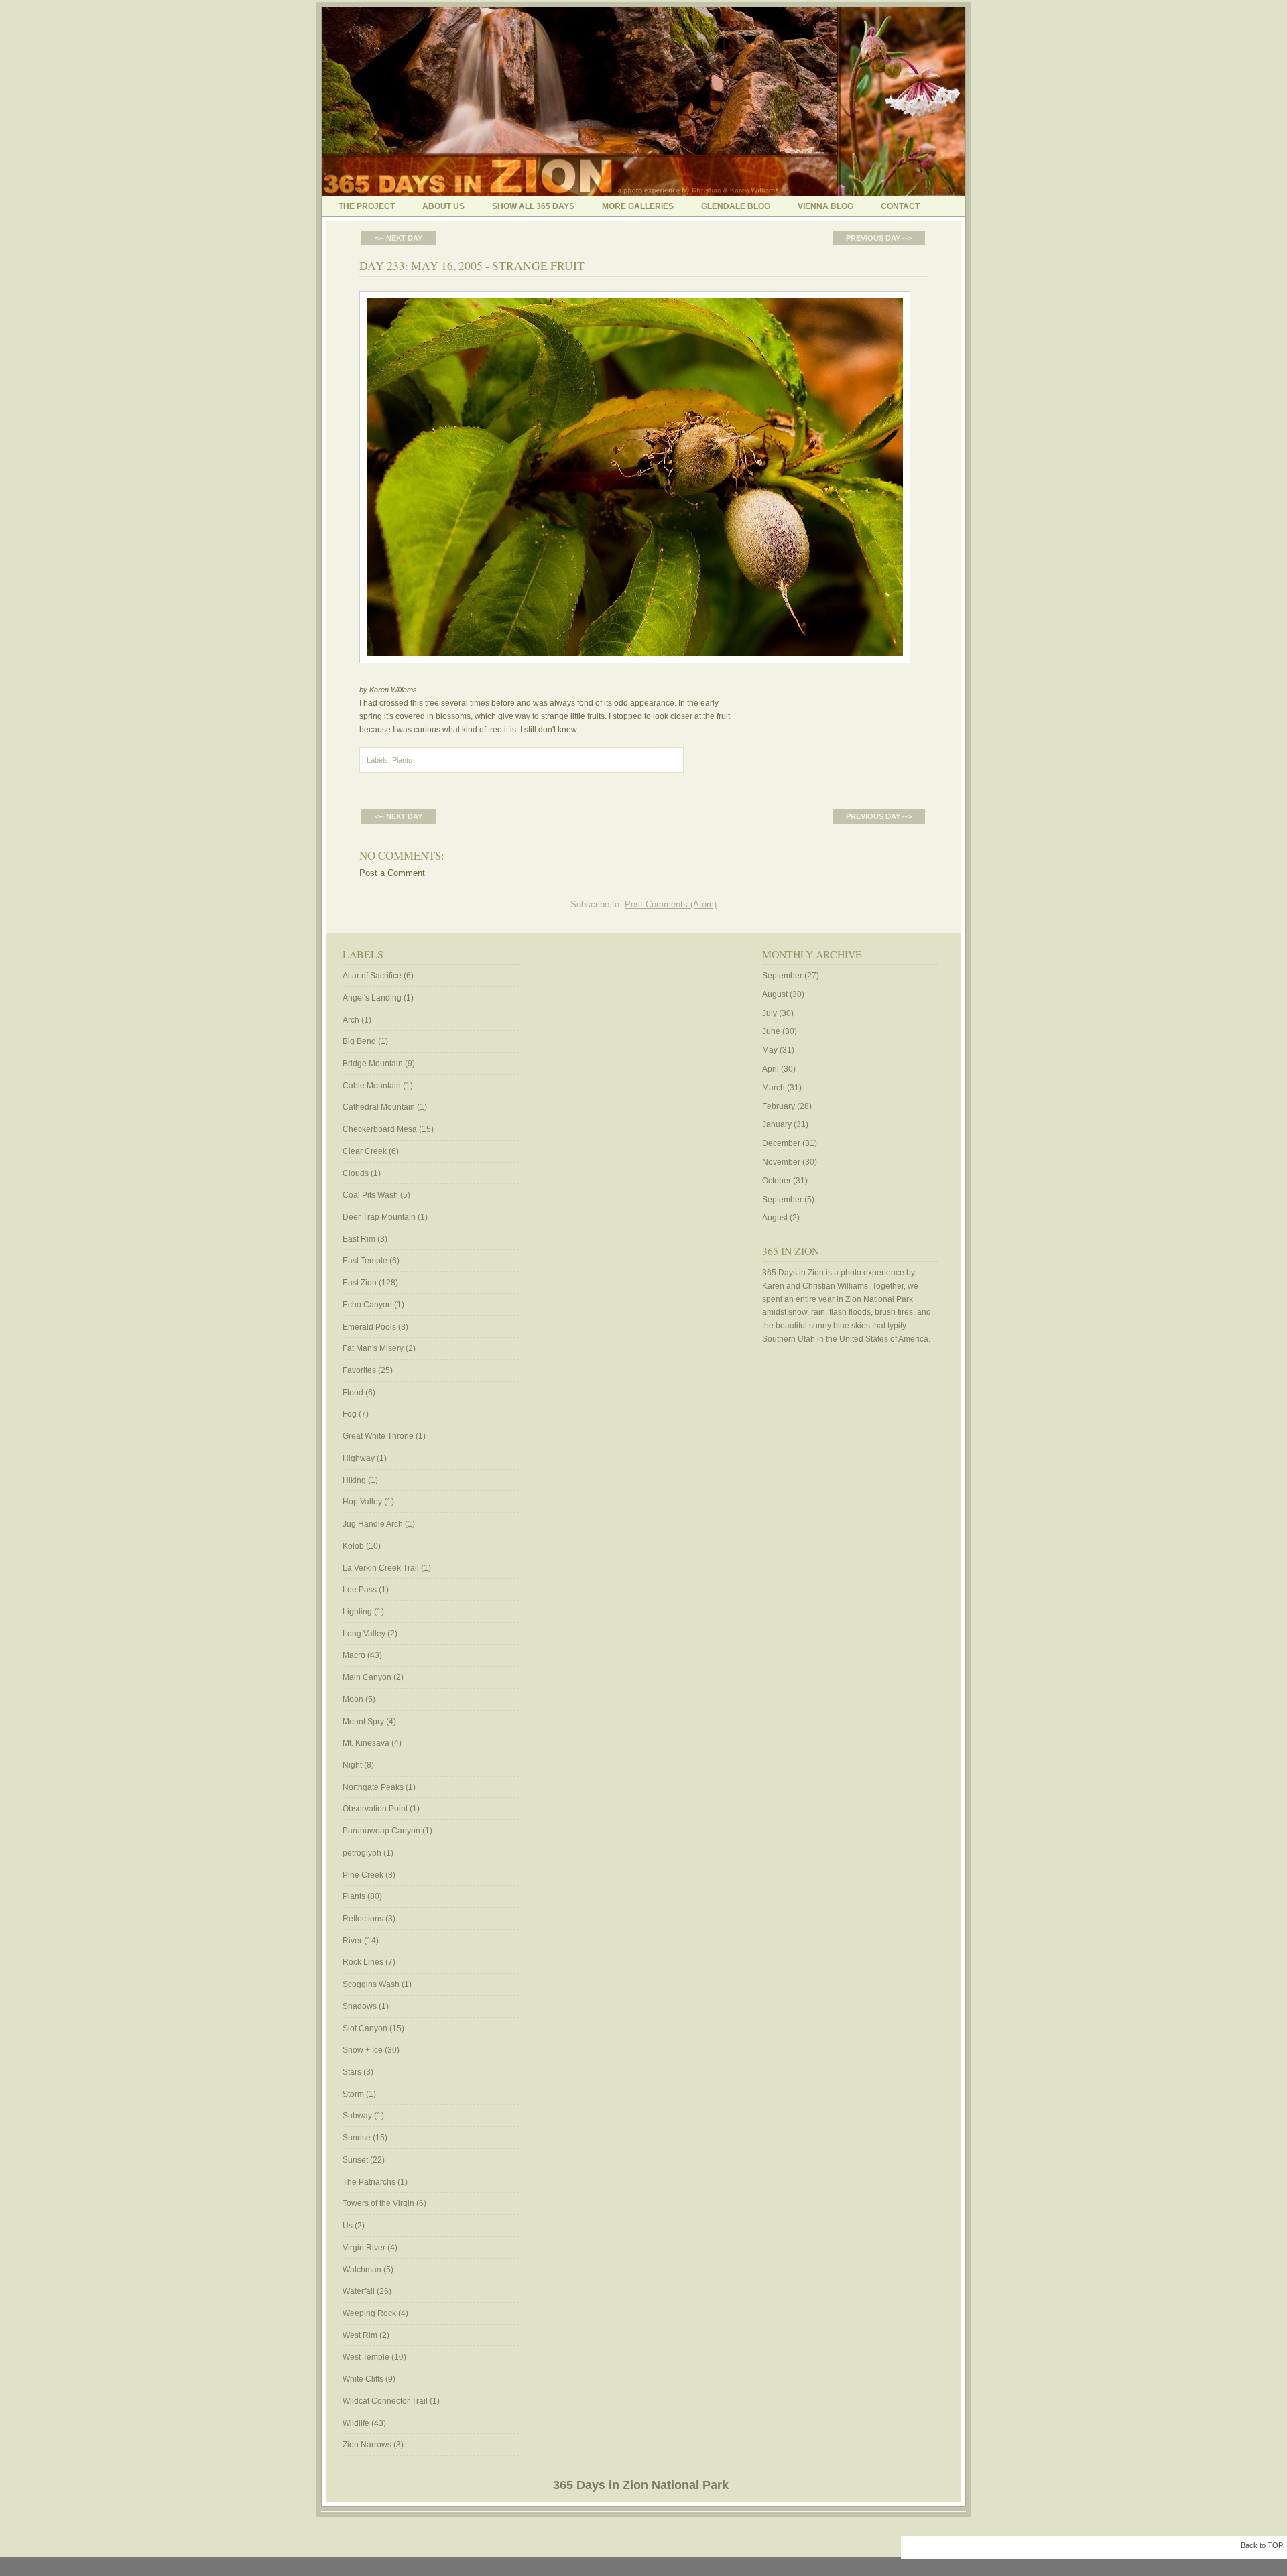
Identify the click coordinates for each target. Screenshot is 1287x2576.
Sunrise (357, 2138)
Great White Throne (378, 1436)
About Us (443, 206)
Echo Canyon (367, 1305)
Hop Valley (362, 1502)
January (777, 1124)
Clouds (356, 1173)
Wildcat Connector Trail (385, 2401)
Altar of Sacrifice (372, 976)
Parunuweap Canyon (381, 1831)
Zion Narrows (367, 2445)
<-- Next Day (399, 238)
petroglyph (362, 1853)
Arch (351, 1020)
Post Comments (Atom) (671, 904)
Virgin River (364, 2248)
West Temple (366, 2357)
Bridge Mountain (373, 1064)
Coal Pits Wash (370, 1195)
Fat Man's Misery (373, 1348)
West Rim (360, 2335)
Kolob (353, 1546)
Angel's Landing (372, 998)
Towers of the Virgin (378, 2203)
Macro (354, 1655)
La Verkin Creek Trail (381, 1568)
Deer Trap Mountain (379, 1217)
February (779, 1106)
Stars (352, 2072)
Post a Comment (392, 873)
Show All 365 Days (533, 206)
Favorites (359, 1370)
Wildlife (356, 2423)
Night (352, 1765)
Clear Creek (365, 1151)
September (782, 976)
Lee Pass (360, 1590)
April (771, 1069)
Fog (350, 1414)
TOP (1275, 2545)
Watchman (362, 2270)
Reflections (363, 1919)
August (775, 994)
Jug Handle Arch (373, 1524)
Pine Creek (363, 1875)
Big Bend (359, 1041)
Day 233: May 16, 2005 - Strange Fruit (472, 265)
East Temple (365, 1261)
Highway (359, 1458)
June (771, 1031)
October (777, 1181)
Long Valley (364, 1634)
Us (348, 2226)
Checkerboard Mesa (380, 1129)
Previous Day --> (879, 238)
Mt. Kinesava (366, 1743)
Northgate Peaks (373, 1787)
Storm (353, 2094)
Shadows (360, 2006)
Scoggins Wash (371, 1984)
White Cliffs (363, 2379)
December (781, 1143)
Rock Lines (363, 1962)
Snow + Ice (363, 2050)
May (770, 1050)
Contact (900, 206)
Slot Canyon (365, 2028)
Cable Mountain (372, 1086)
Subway (357, 2116)
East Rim (359, 1239)
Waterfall (359, 2291)
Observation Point (375, 1809)
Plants (402, 760)
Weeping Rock (369, 2313)
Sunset (355, 2160)
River (352, 1941)
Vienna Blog (825, 206)
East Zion (360, 1283)
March (774, 1088)
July (770, 1013)
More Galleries (638, 206)
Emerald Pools (369, 1327)
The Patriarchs (369, 2182)
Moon (353, 1699)
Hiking (354, 1480)
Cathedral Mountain (379, 1107)
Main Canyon (367, 1677)
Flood (353, 1393)
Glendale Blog (736, 206)
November (781, 1162)
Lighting (357, 1612)
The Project (367, 206)
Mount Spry (363, 1722)
